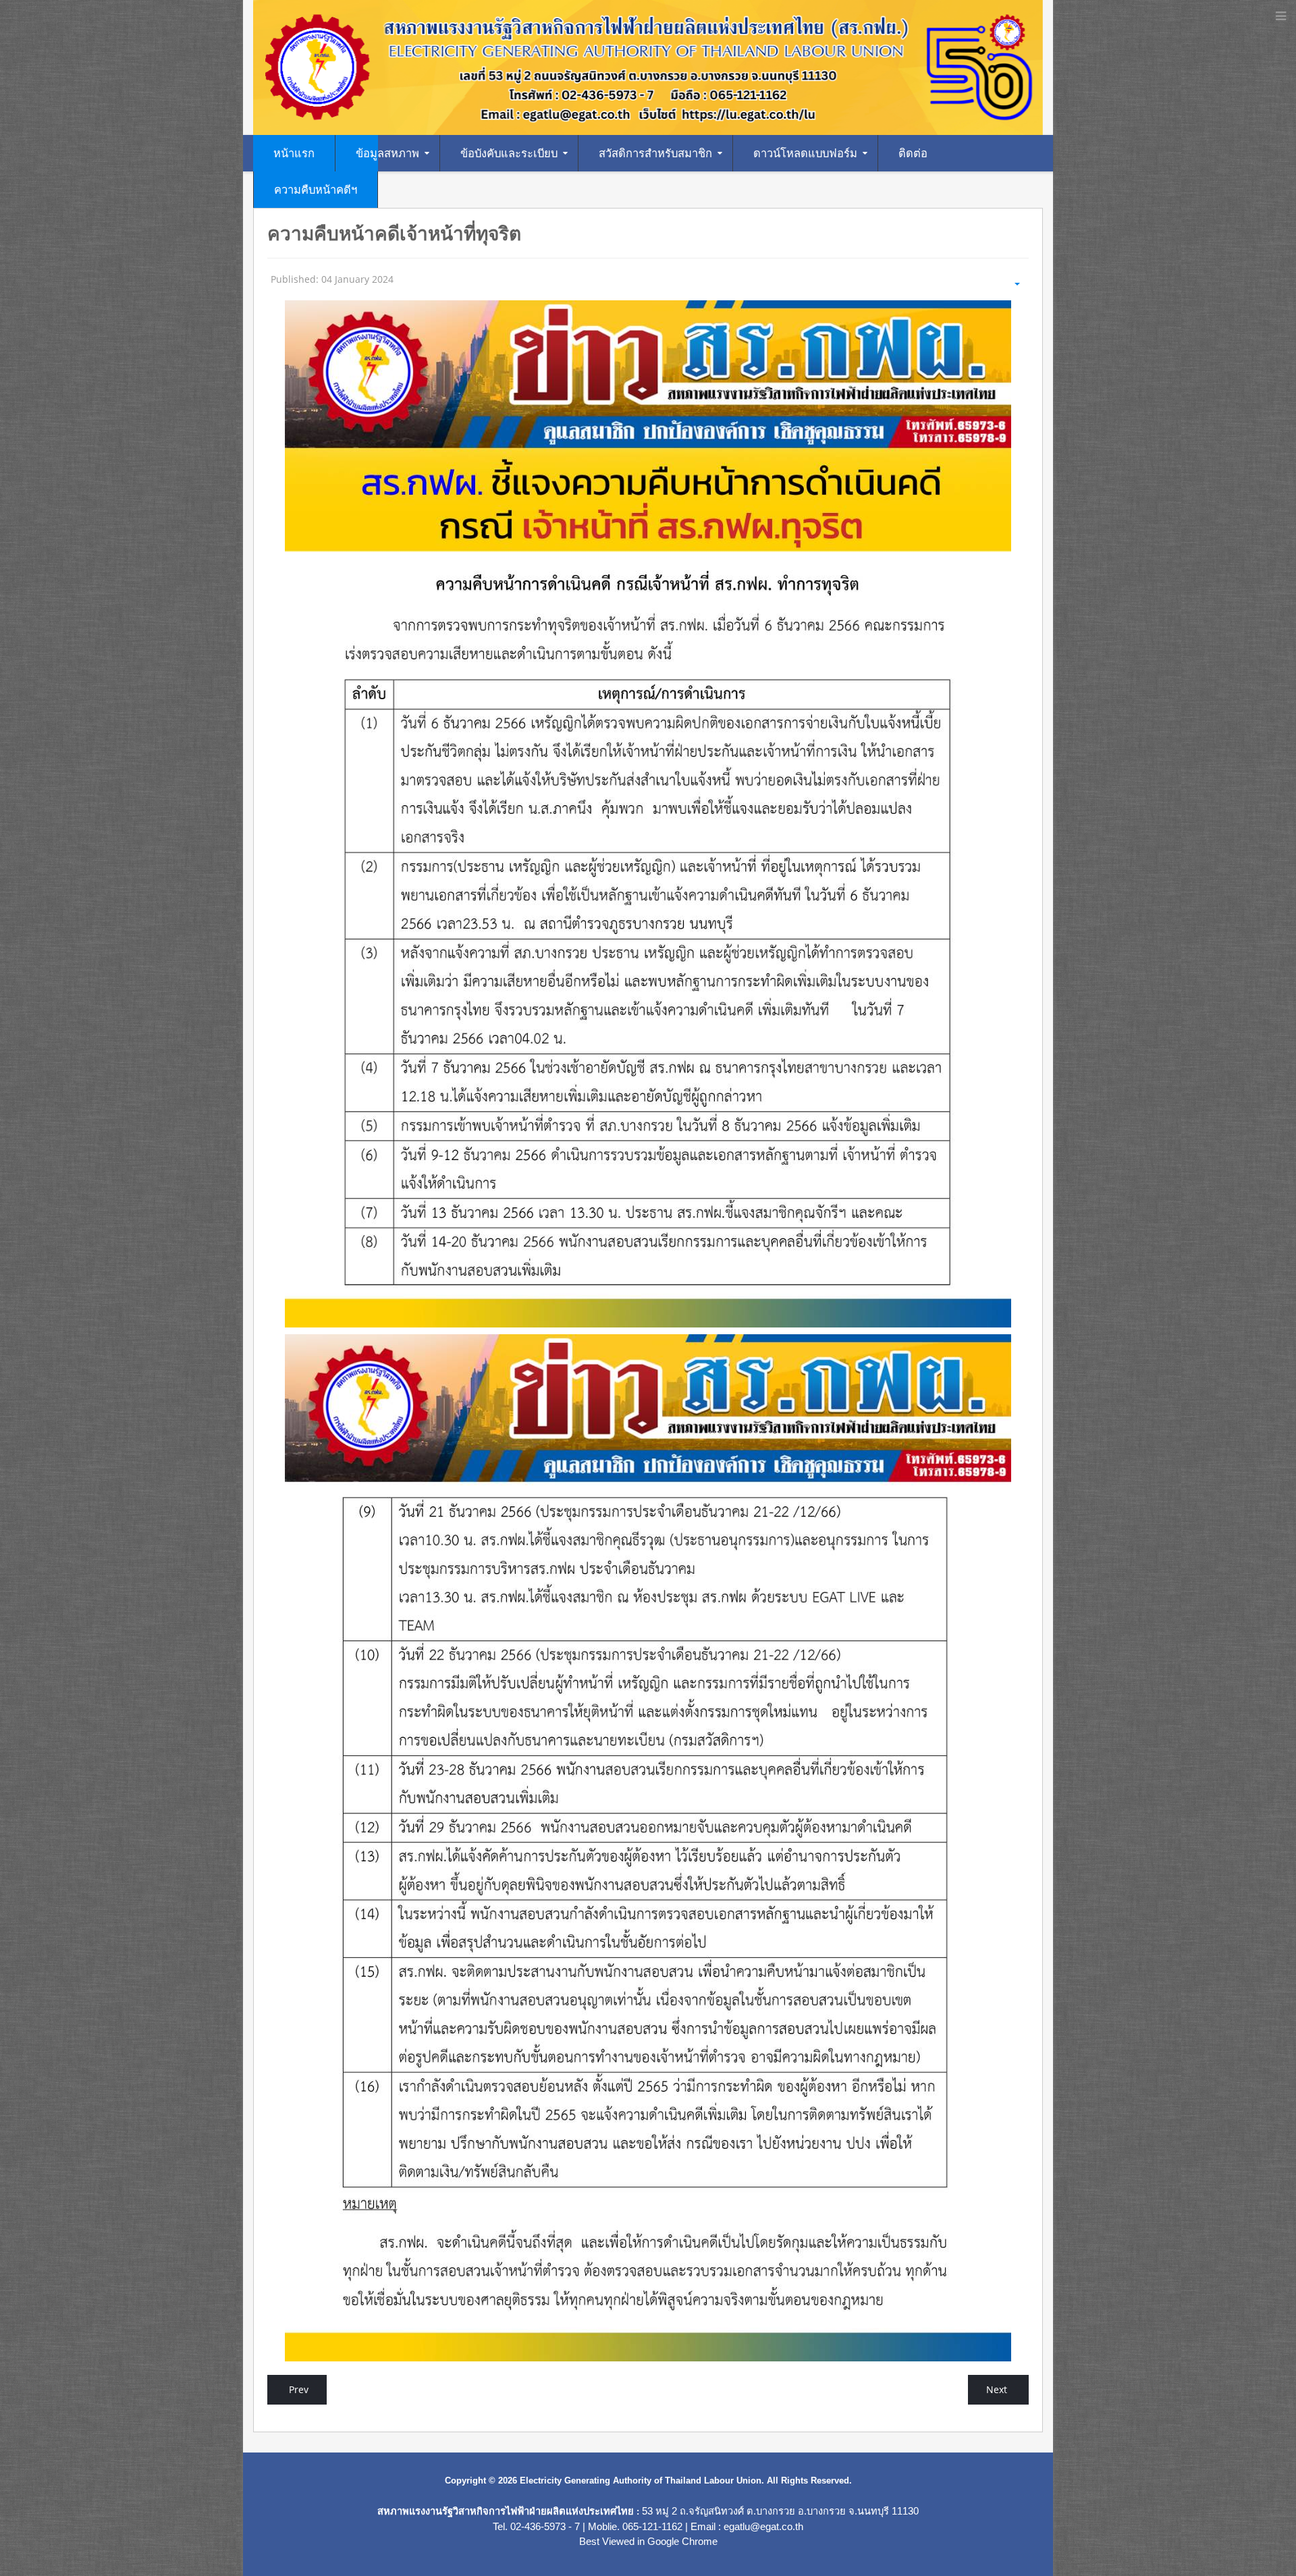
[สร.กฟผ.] (648, 66)
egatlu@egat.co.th (763, 2527)
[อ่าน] (648, 814)
